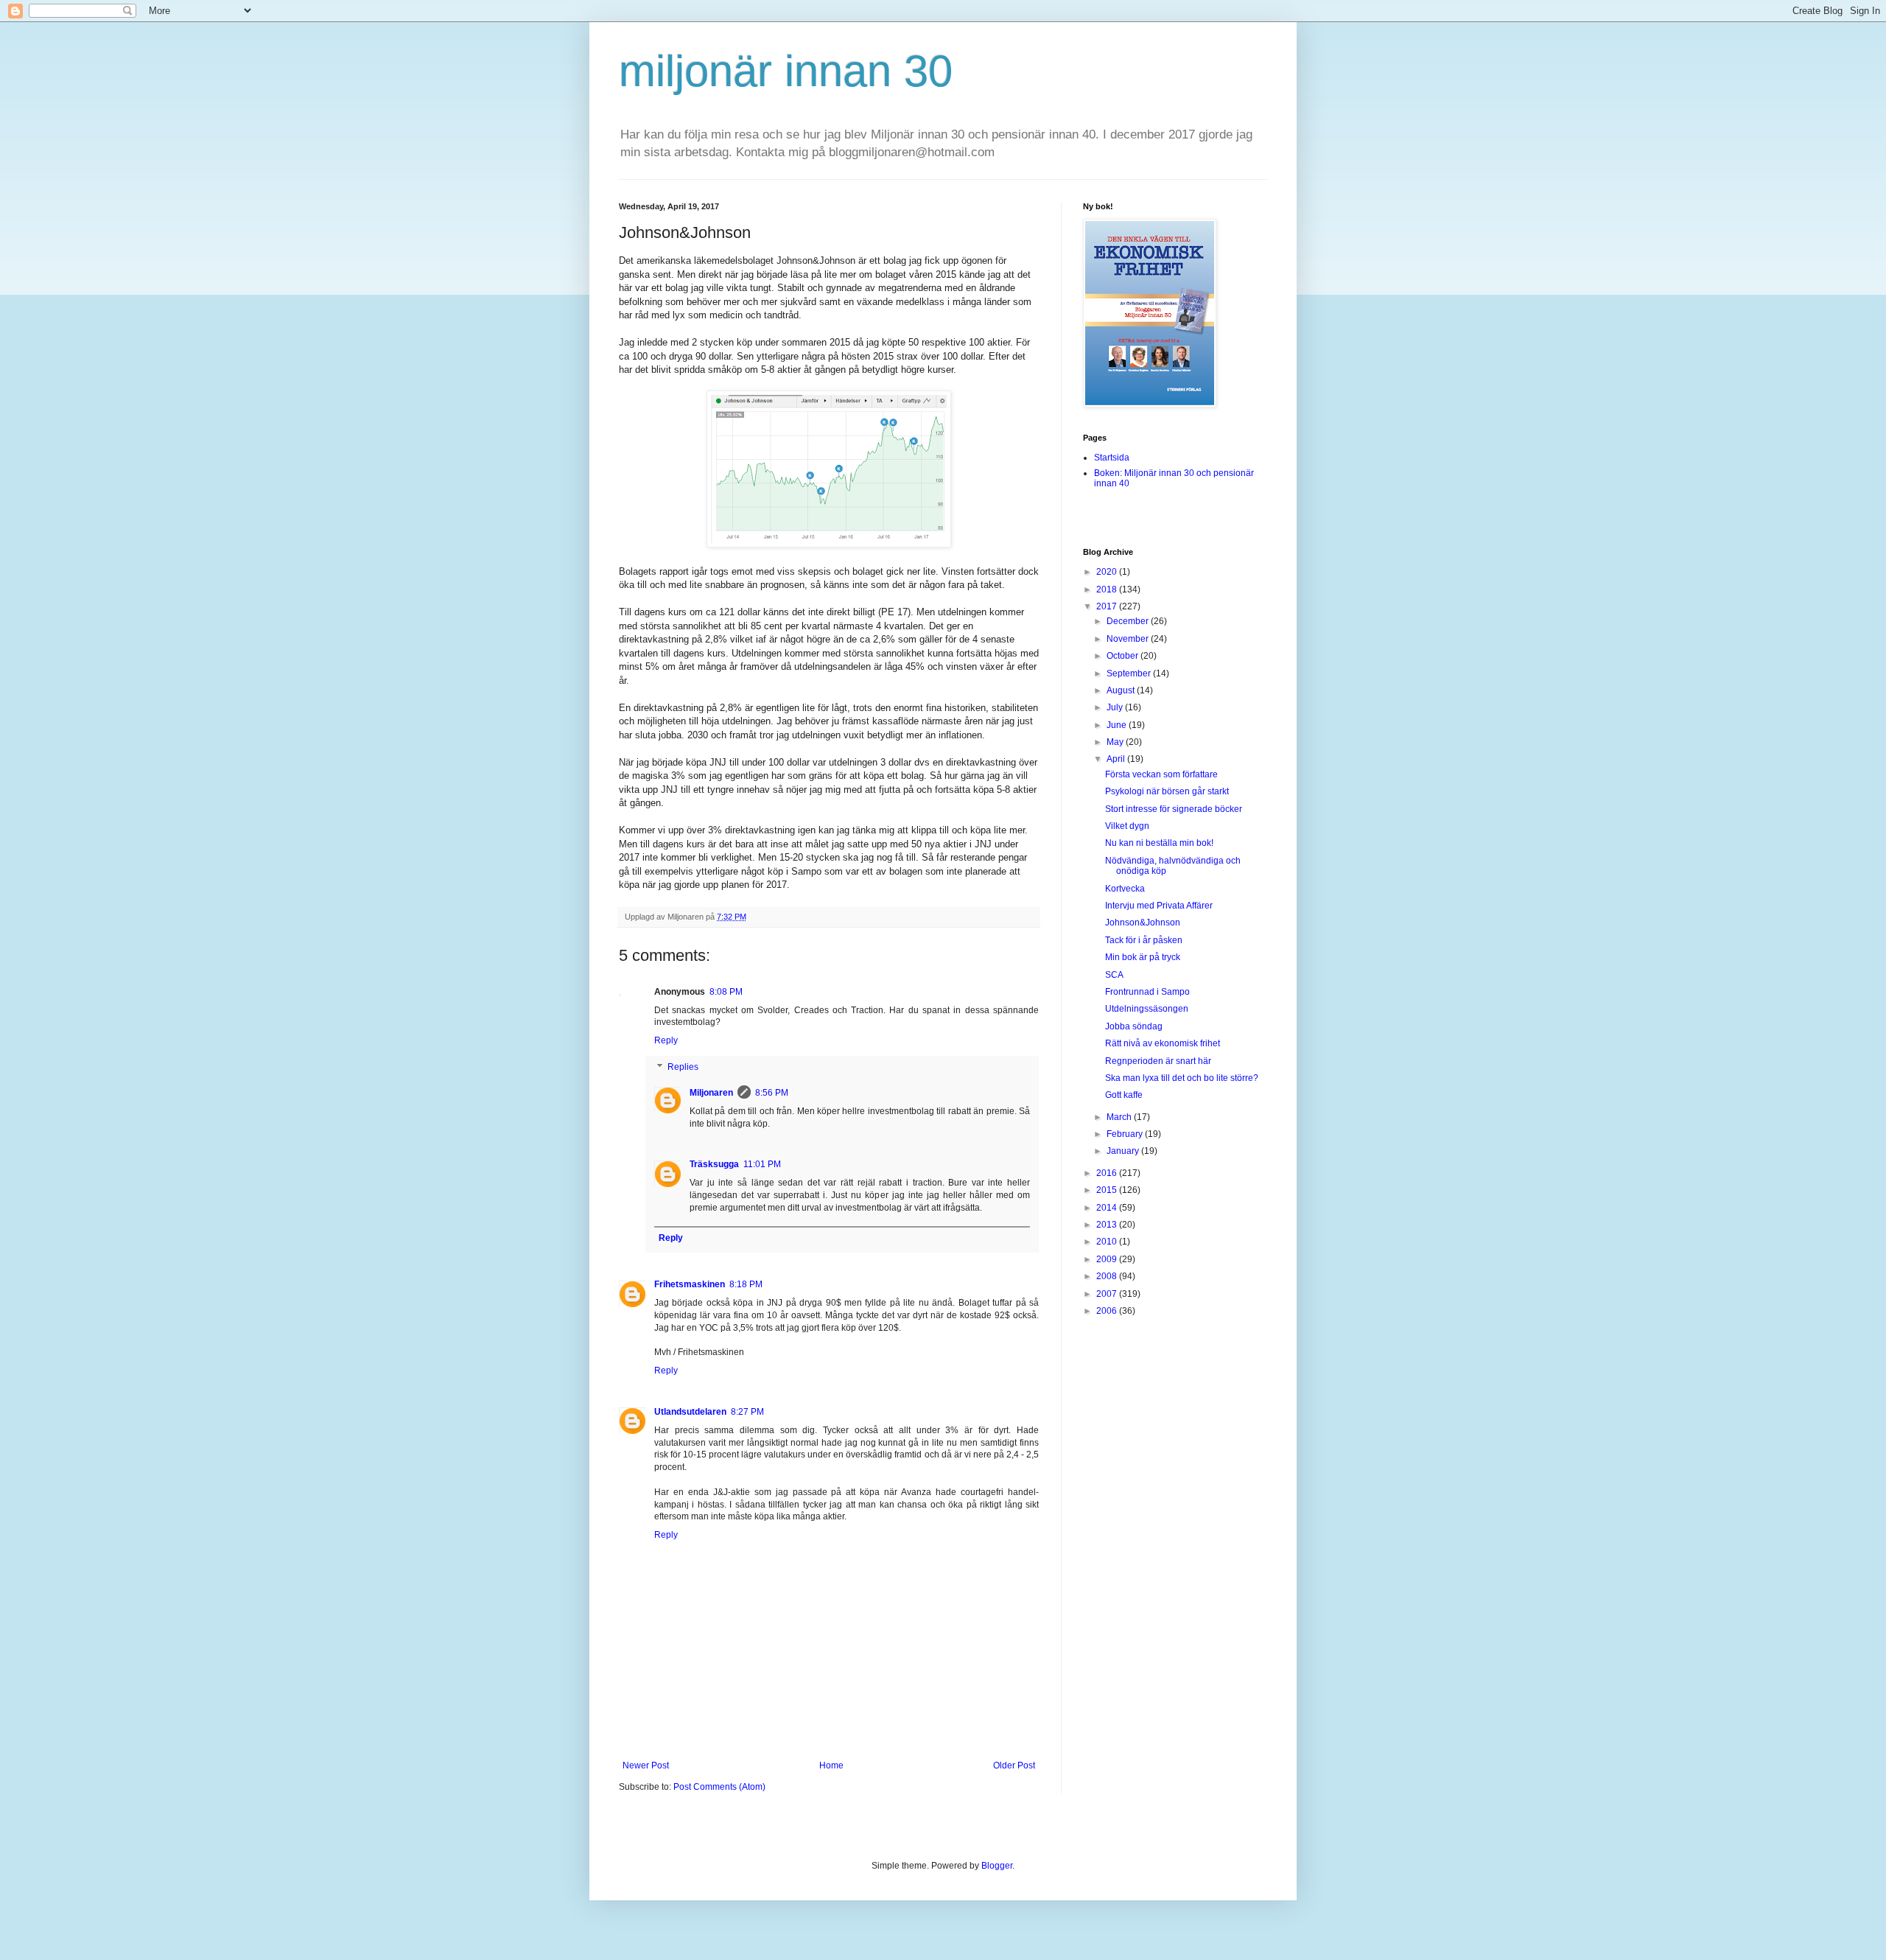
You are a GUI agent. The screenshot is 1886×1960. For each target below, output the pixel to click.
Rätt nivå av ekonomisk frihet (1163, 1043)
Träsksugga (714, 1164)
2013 (1108, 1225)
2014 (1108, 1208)
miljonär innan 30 (786, 71)
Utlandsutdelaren (690, 1412)
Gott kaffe (1124, 1095)
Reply (666, 1040)
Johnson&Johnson (1143, 923)
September (1130, 673)
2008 (1108, 1276)
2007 (1108, 1294)
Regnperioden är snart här (1158, 1061)
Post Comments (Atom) (719, 1787)
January (1124, 1151)
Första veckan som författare (1161, 774)
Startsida (1112, 458)
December (1129, 621)
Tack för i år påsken (1144, 940)
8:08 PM (726, 992)
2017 (1108, 606)
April (1117, 759)
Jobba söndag (1134, 1026)
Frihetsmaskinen (690, 1284)
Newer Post (646, 1765)
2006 (1108, 1311)
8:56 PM (772, 1093)
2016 (1108, 1173)
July (1116, 707)
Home (831, 1765)
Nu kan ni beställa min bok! (1159, 843)
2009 (1108, 1259)
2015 (1108, 1190)
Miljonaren (711, 1093)
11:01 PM (762, 1164)
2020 (1108, 572)
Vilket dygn (1127, 826)
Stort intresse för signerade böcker (1174, 809)
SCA (1114, 975)
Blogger (997, 1866)
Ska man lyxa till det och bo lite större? (1182, 1078)
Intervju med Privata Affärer (1159, 906)
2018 (1108, 589)
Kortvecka (1125, 889)
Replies (683, 1067)
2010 (1108, 1242)
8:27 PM (747, 1412)
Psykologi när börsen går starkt (1167, 791)
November (1129, 639)
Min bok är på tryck (1143, 957)
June (1118, 725)
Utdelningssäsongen (1147, 1009)
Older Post (1014, 1765)
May (1116, 742)
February (1126, 1134)
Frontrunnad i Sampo (1147, 992)
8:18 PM (746, 1284)
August (1122, 690)
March (1120, 1117)
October (1123, 656)
